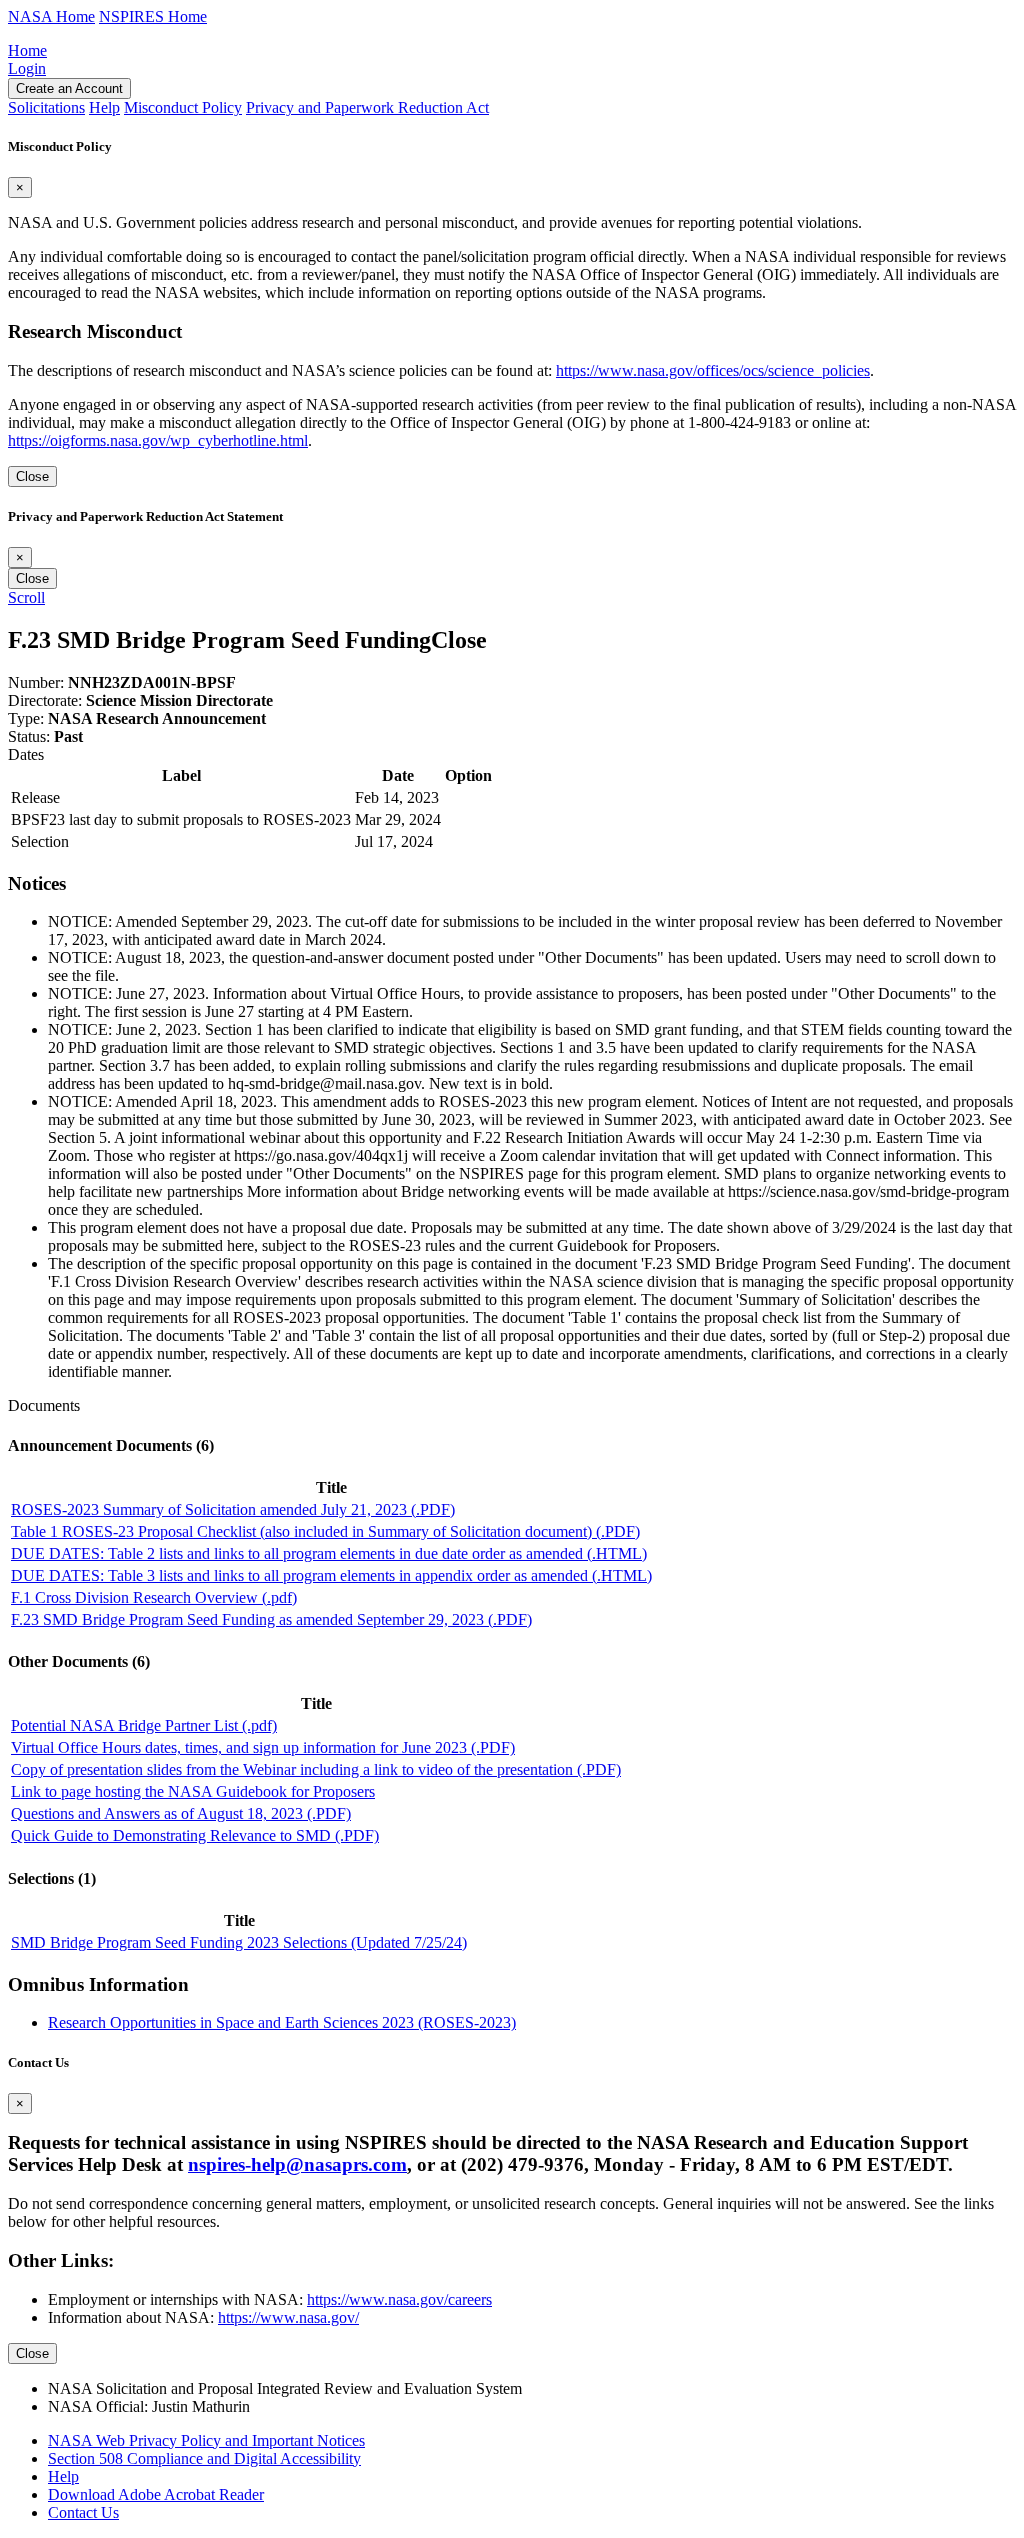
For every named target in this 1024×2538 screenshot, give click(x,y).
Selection (40, 841)
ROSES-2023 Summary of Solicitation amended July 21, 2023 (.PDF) (233, 1509)
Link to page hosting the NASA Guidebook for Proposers (193, 1791)
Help (63, 2476)
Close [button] (459, 640)
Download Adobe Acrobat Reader (156, 2494)
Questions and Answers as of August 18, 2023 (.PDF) (181, 1813)
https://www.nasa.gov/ (288, 2317)
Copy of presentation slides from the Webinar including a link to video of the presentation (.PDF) (316, 1769)
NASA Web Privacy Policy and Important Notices (206, 2440)
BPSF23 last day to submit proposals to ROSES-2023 (181, 819)
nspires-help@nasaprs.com (297, 2164)
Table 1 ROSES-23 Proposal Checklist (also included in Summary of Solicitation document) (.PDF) (325, 1531)
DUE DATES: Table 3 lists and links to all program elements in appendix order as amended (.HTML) (331, 1575)
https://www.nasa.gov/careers (399, 2299)
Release (35, 797)
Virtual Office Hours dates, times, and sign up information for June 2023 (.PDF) (263, 1747)
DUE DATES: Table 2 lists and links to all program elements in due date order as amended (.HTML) (329, 1553)
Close (32, 476)
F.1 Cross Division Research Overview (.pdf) (154, 1597)
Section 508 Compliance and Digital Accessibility (204, 2458)
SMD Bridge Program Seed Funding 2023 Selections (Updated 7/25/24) (239, 1942)
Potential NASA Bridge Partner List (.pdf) (144, 1725)
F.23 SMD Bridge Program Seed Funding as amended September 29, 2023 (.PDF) (271, 1619)
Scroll (26, 597)
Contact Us (83, 2512)
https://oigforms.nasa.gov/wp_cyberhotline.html (158, 440)
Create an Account (69, 88)
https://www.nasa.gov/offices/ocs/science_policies (713, 370)
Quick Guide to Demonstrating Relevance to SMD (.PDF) (195, 1835)
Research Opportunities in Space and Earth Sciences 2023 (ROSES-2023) (282, 2022)
